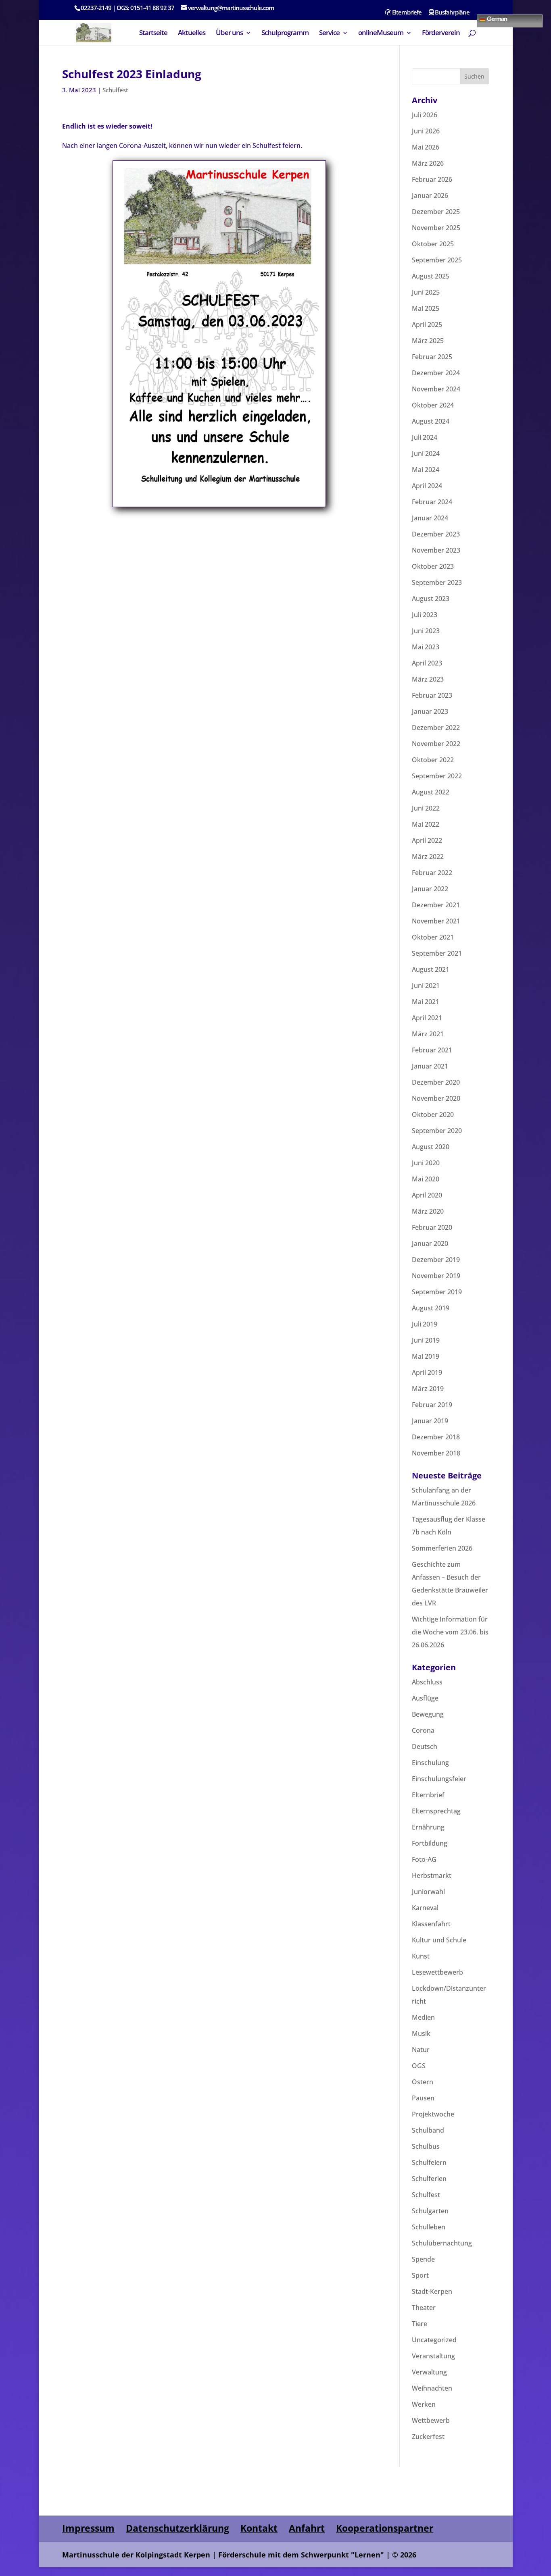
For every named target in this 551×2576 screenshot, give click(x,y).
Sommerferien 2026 (442, 1548)
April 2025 (427, 324)
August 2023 (431, 599)
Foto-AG (424, 1859)
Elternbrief (428, 1795)
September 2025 (437, 260)
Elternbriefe (406, 13)
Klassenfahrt (431, 1924)
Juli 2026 (425, 115)
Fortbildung (430, 1843)
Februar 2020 (432, 1227)
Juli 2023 (425, 615)
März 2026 (428, 163)
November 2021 (436, 921)
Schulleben (429, 2227)
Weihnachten (432, 2388)
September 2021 (437, 953)
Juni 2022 (426, 808)
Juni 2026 (426, 131)
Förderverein (441, 33)
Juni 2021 (426, 985)
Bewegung (428, 1714)
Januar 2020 (430, 1243)
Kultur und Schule (439, 1940)
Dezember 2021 (436, 905)
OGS (419, 2066)
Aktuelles (192, 33)
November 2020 (436, 1098)
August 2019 (431, 1308)
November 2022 (436, 744)
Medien (423, 2017)
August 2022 (431, 792)
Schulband (428, 2130)
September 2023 (437, 582)
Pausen (423, 2098)
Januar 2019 (430, 1421)
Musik (421, 2033)
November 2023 (436, 550)
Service (329, 33)
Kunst (421, 1956)
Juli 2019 (425, 1324)
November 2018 (436, 1453)
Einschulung (430, 1763)
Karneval (425, 1908)
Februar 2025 (432, 357)
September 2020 (437, 1131)
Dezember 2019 (436, 1260)
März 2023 (428, 679)
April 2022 (427, 840)
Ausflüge (425, 1698)
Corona (423, 1730)
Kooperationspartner (385, 2528)
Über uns (229, 33)
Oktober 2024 (433, 405)
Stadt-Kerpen (432, 2291)
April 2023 (427, 663)
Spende (423, 2259)
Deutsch (425, 1746)
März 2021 (428, 1034)
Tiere (420, 2324)
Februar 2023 (432, 695)
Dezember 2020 (436, 1082)
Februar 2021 (432, 1050)
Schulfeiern (429, 2162)
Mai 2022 (426, 824)
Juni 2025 (426, 292)
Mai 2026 (426, 147)
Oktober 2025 (433, 244)
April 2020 (427, 1195)
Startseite (153, 33)
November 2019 (436, 1276)
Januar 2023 (430, 711)
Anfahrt (307, 2528)
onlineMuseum (381, 33)
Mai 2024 (426, 470)
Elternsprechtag (436, 1811)
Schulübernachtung (442, 2243)
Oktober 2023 (433, 566)
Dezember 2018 (436, 1437)
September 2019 (437, 1292)
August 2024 (431, 421)
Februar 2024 (432, 502)
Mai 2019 (426, 1356)
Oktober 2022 (433, 760)
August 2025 (431, 276)
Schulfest (115, 90)
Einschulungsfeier (439, 1779)
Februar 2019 (432, 1405)
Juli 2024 (425, 437)
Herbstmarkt (432, 1875)
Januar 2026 (430, 195)
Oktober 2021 (433, 937)
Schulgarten (430, 2211)
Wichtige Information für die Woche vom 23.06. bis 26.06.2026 (450, 1632)
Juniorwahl (428, 1892)
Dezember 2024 (436, 373)
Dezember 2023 (436, 534)
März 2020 (428, 1211)
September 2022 (437, 776)
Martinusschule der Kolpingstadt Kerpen (136, 2555)
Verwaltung (429, 2372)
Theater (424, 2308)
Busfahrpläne (452, 13)
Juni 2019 (426, 1340)
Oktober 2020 (433, 1114)
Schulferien (429, 2179)
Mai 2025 (426, 308)
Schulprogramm (285, 33)
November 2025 (436, 228)
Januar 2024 (430, 518)
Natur (421, 2050)
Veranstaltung (433, 2356)
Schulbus (426, 2146)
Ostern (423, 2082)
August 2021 (431, 969)
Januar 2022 (430, 889)
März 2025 (428, 341)
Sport (420, 2275)
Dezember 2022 (436, 728)
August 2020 (431, 1147)
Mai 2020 (426, 1179)
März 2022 (428, 857)
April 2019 (427, 1372)
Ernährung (428, 1827)
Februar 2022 (432, 873)
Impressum (88, 2528)
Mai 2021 (426, 1002)
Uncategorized (434, 2340)
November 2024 (436, 389)
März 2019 (428, 1389)
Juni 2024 (426, 453)
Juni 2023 (426, 631)
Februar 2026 (432, 179)
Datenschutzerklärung (177, 2528)
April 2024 (427, 486)
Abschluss (427, 1682)
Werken (424, 2404)
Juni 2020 (426, 1163)
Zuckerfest (428, 2437)
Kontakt (259, 2528)
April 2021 (427, 1018)
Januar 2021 (430, 1066)
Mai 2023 (426, 647)
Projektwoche (433, 2114)
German (496, 18)
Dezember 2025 (436, 212)
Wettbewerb (431, 2420)
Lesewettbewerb (437, 1972)
